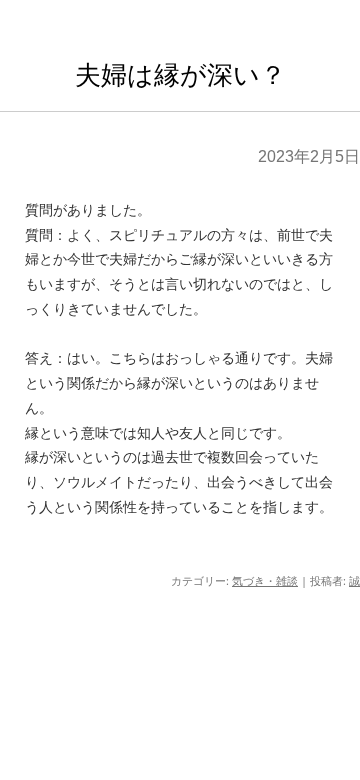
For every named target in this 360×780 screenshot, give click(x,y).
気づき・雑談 (265, 580)
